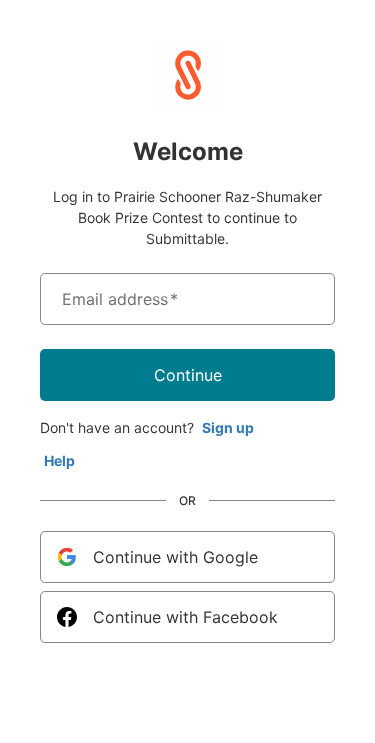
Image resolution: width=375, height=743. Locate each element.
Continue (188, 375)
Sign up (228, 427)
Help (59, 460)
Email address (120, 299)
